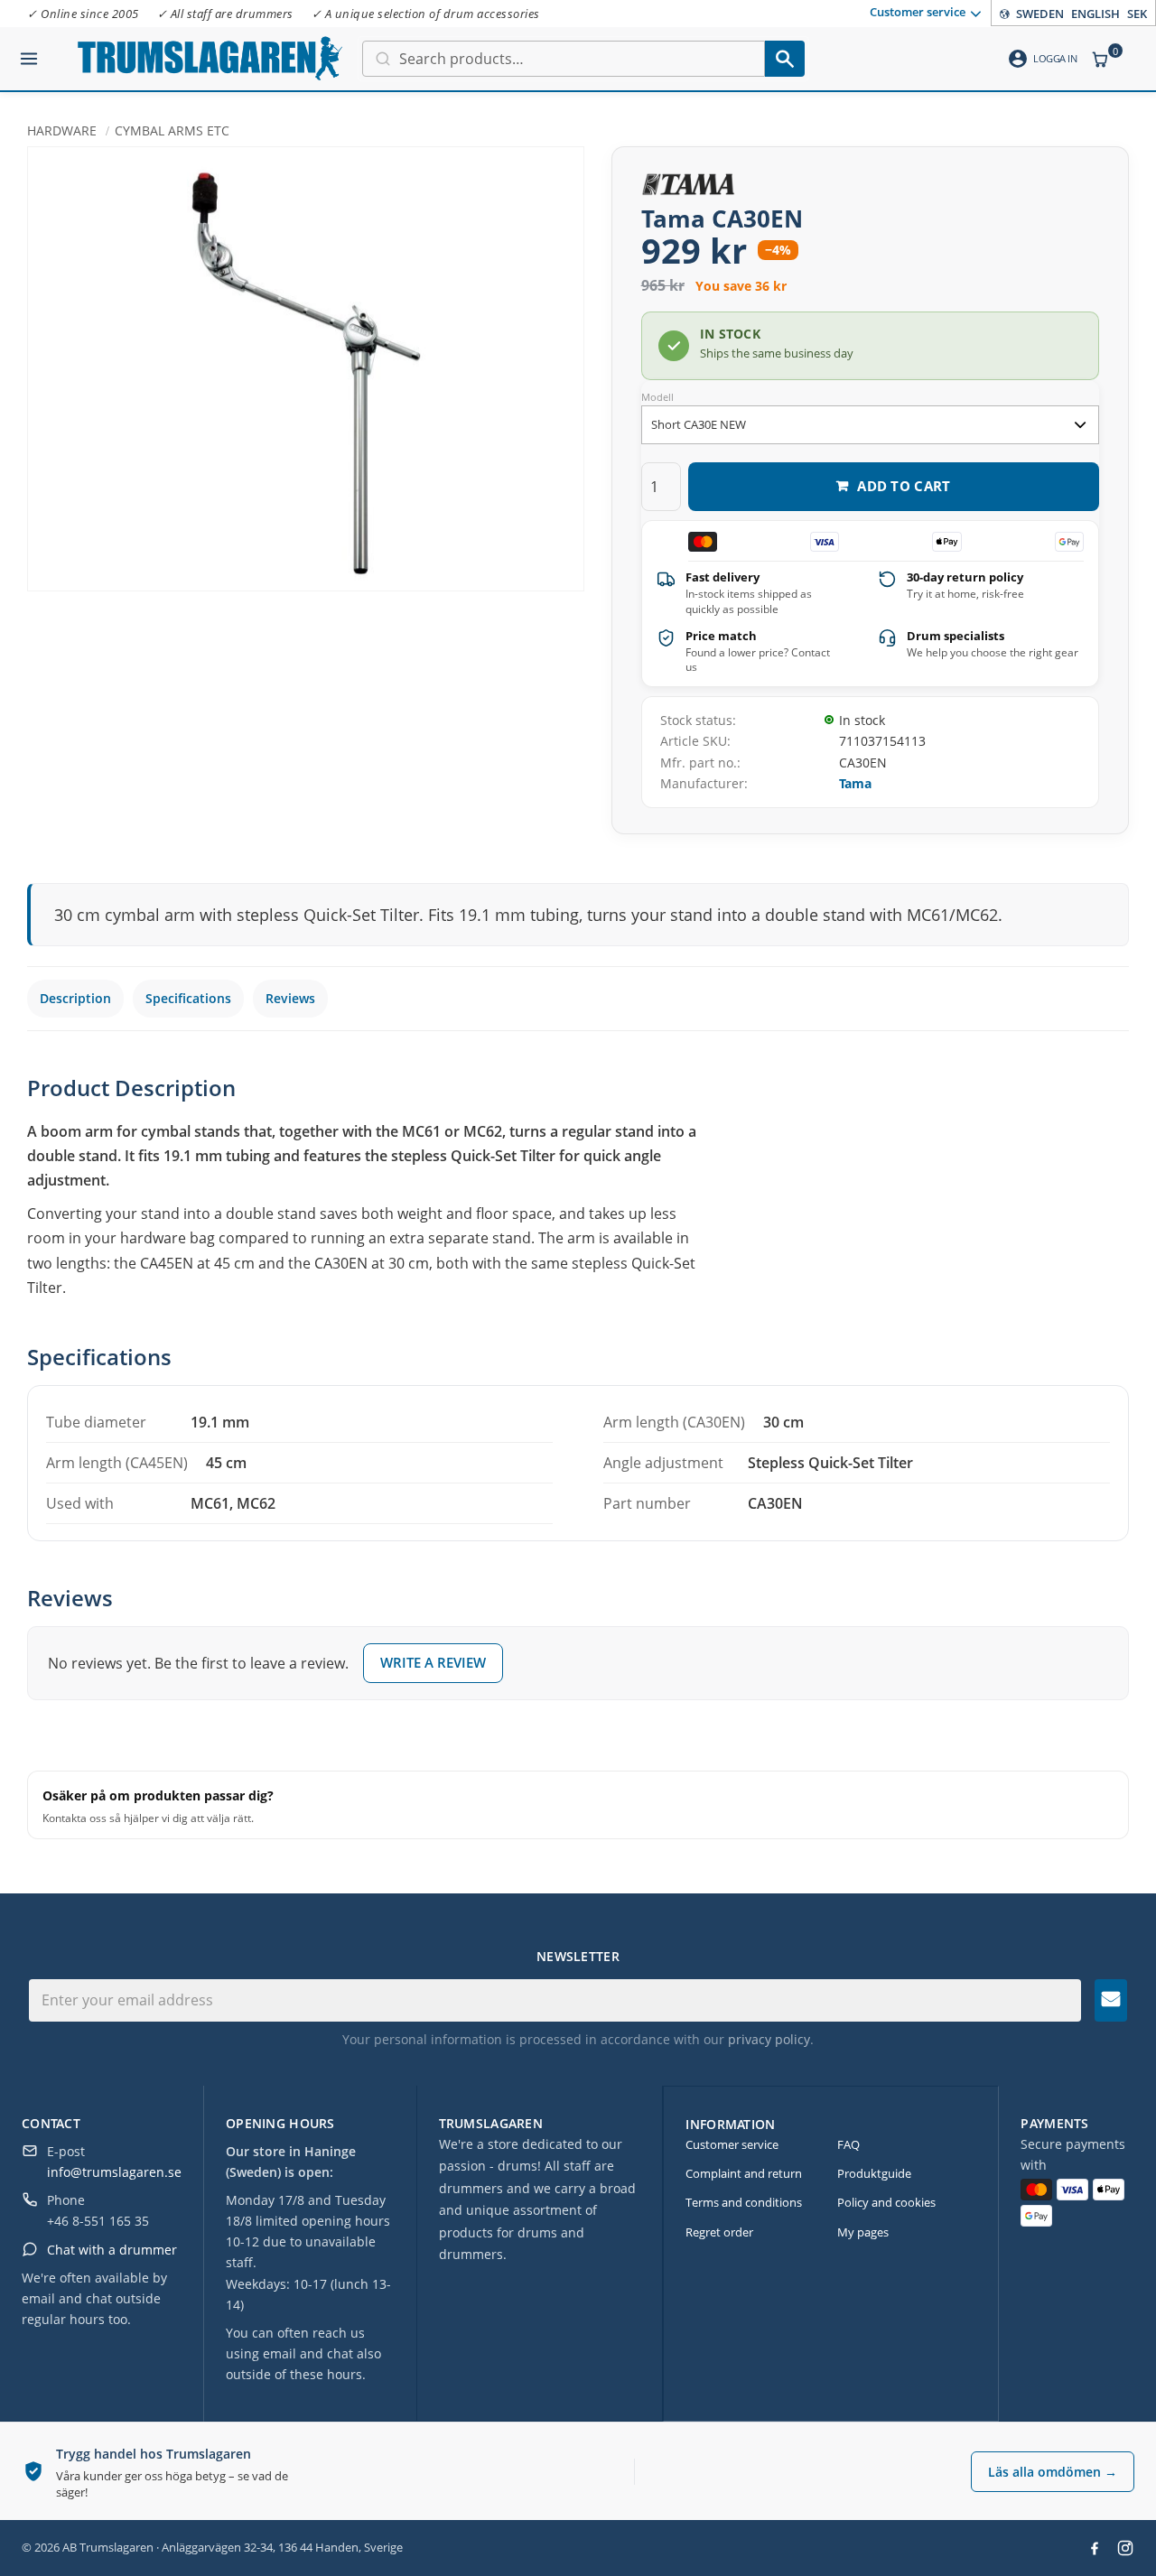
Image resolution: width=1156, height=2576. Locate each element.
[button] (29, 51)
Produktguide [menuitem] (874, 2173)
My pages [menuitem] (863, 2232)
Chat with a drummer (112, 2250)
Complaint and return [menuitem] (744, 2173)
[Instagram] (1125, 2548)
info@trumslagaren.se (114, 2172)
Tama (855, 783)
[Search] (785, 59)
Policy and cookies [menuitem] (886, 2202)
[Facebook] (1095, 2548)
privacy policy (769, 2039)
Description (75, 998)
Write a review (433, 1662)
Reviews (290, 998)
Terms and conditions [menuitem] (744, 2202)
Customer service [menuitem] (918, 12)
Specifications (188, 998)
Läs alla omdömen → (1053, 2472)
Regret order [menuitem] (719, 2232)
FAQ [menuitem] (848, 2144)
